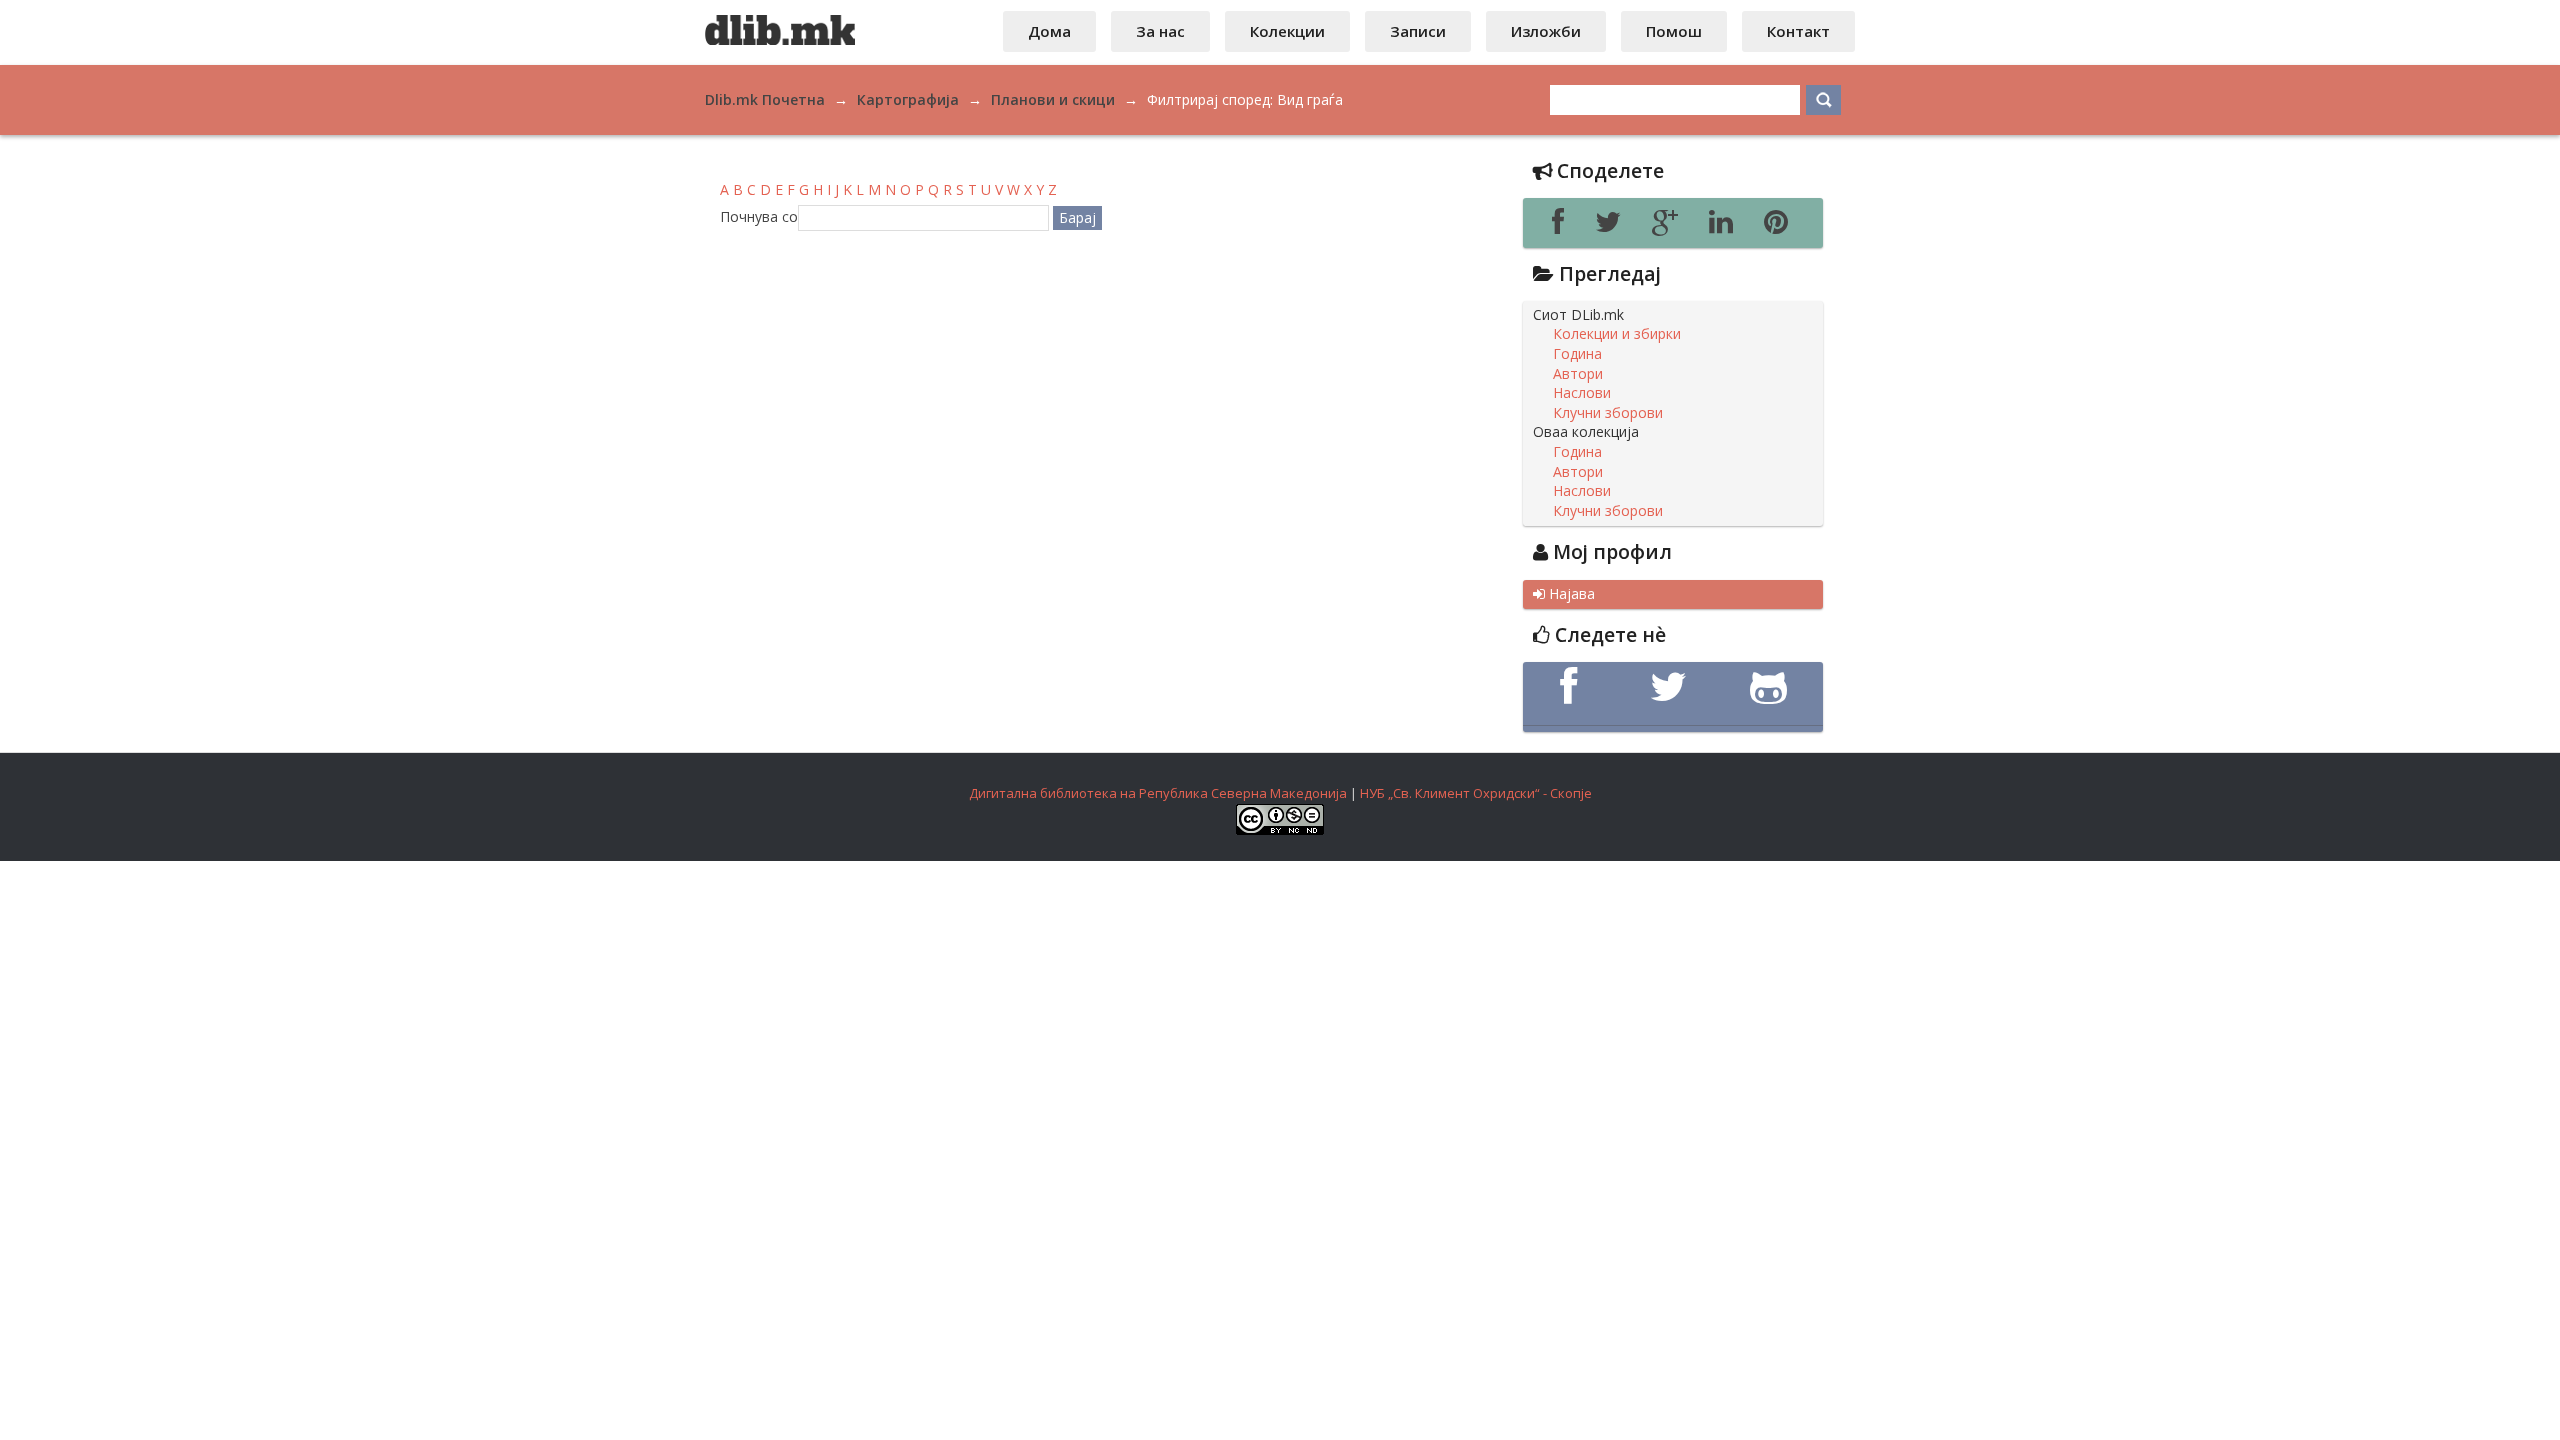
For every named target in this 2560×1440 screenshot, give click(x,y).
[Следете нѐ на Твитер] (1673, 687)
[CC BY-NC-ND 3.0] (1280, 830)
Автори (1578, 374)
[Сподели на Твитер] (1613, 227)
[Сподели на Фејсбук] (1563, 227)
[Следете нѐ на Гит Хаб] (1773, 687)
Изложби (1546, 31)
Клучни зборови (1608, 413)
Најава (1564, 594)
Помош (1674, 31)
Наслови (1582, 393)
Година (1577, 354)
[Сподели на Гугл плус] (1670, 227)
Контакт (1798, 31)
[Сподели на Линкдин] (1726, 227)
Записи (1418, 31)
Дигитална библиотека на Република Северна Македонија (1158, 793)
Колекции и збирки (1617, 334)
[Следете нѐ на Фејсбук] (1573, 687)
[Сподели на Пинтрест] (1779, 227)
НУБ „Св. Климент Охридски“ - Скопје (1476, 793)
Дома (1049, 31)
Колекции (1287, 31)
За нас (1160, 31)
